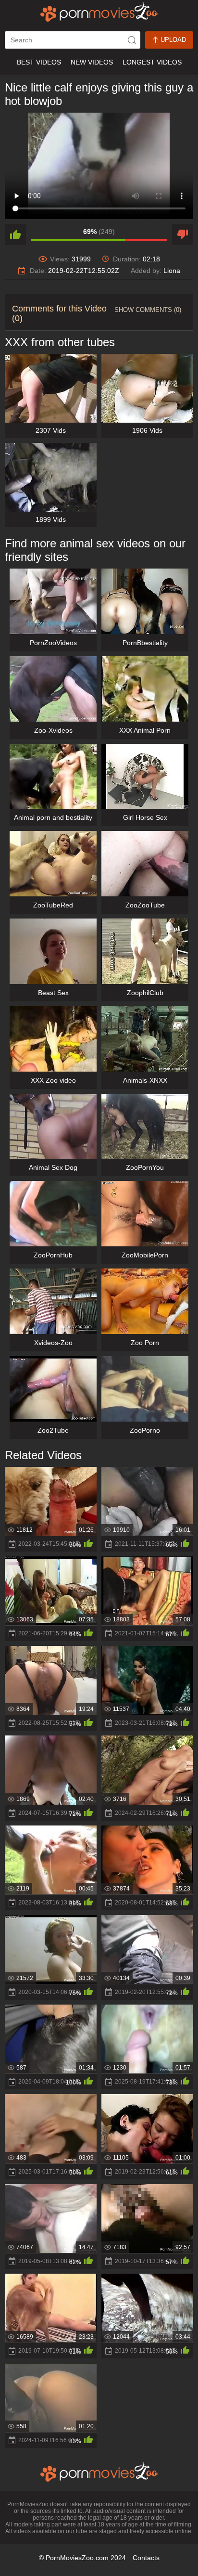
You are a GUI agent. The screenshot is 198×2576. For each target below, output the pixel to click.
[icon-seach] (132, 40)
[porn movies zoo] (99, 12)
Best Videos (39, 62)
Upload (172, 40)
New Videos (92, 62)
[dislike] (183, 234)
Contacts (146, 2558)
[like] (15, 234)
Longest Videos (152, 62)
